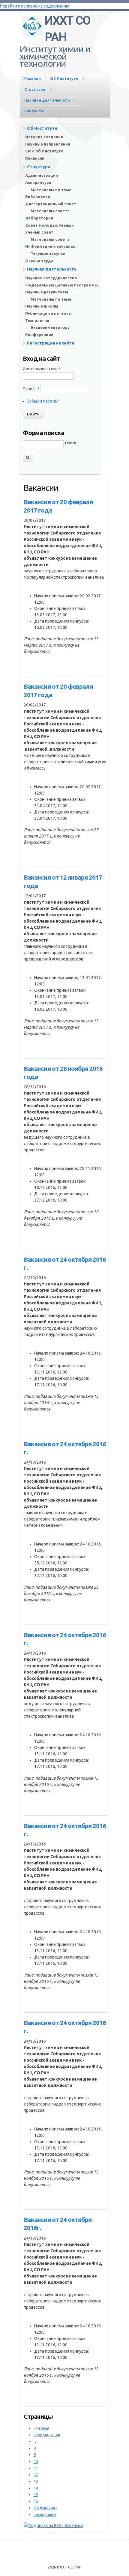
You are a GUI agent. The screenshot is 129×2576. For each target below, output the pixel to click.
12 (36, 2475)
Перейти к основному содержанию (35, 6)
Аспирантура (38, 182)
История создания (44, 137)
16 (36, 2501)
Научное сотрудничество (51, 278)
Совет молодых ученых (49, 225)
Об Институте (64, 78)
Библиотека (38, 197)
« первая (41, 2428)
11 (36, 2468)
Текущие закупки (48, 253)
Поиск (71, 443)
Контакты (34, 111)
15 (36, 2495)
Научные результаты (47, 292)
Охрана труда (39, 261)
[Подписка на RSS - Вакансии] (53, 2525)
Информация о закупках (50, 246)
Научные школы (42, 306)
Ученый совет (39, 232)
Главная (33, 78)
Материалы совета (50, 211)
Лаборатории (39, 218)
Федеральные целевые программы (61, 285)
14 (36, 2488)
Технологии (37, 320)
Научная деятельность (47, 100)
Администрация (42, 175)
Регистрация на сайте (51, 343)
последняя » (45, 2514)
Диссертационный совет (51, 204)
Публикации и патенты (48, 313)
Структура (35, 89)
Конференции (39, 335)
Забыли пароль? (43, 401)
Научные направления (48, 144)
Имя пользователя (42, 369)
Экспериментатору (50, 327)
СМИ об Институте (44, 151)
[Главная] (32, 25)
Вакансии (35, 158)
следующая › (45, 2508)
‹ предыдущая (47, 2435)
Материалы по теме (51, 190)
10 (36, 2461)
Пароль (31, 389)
